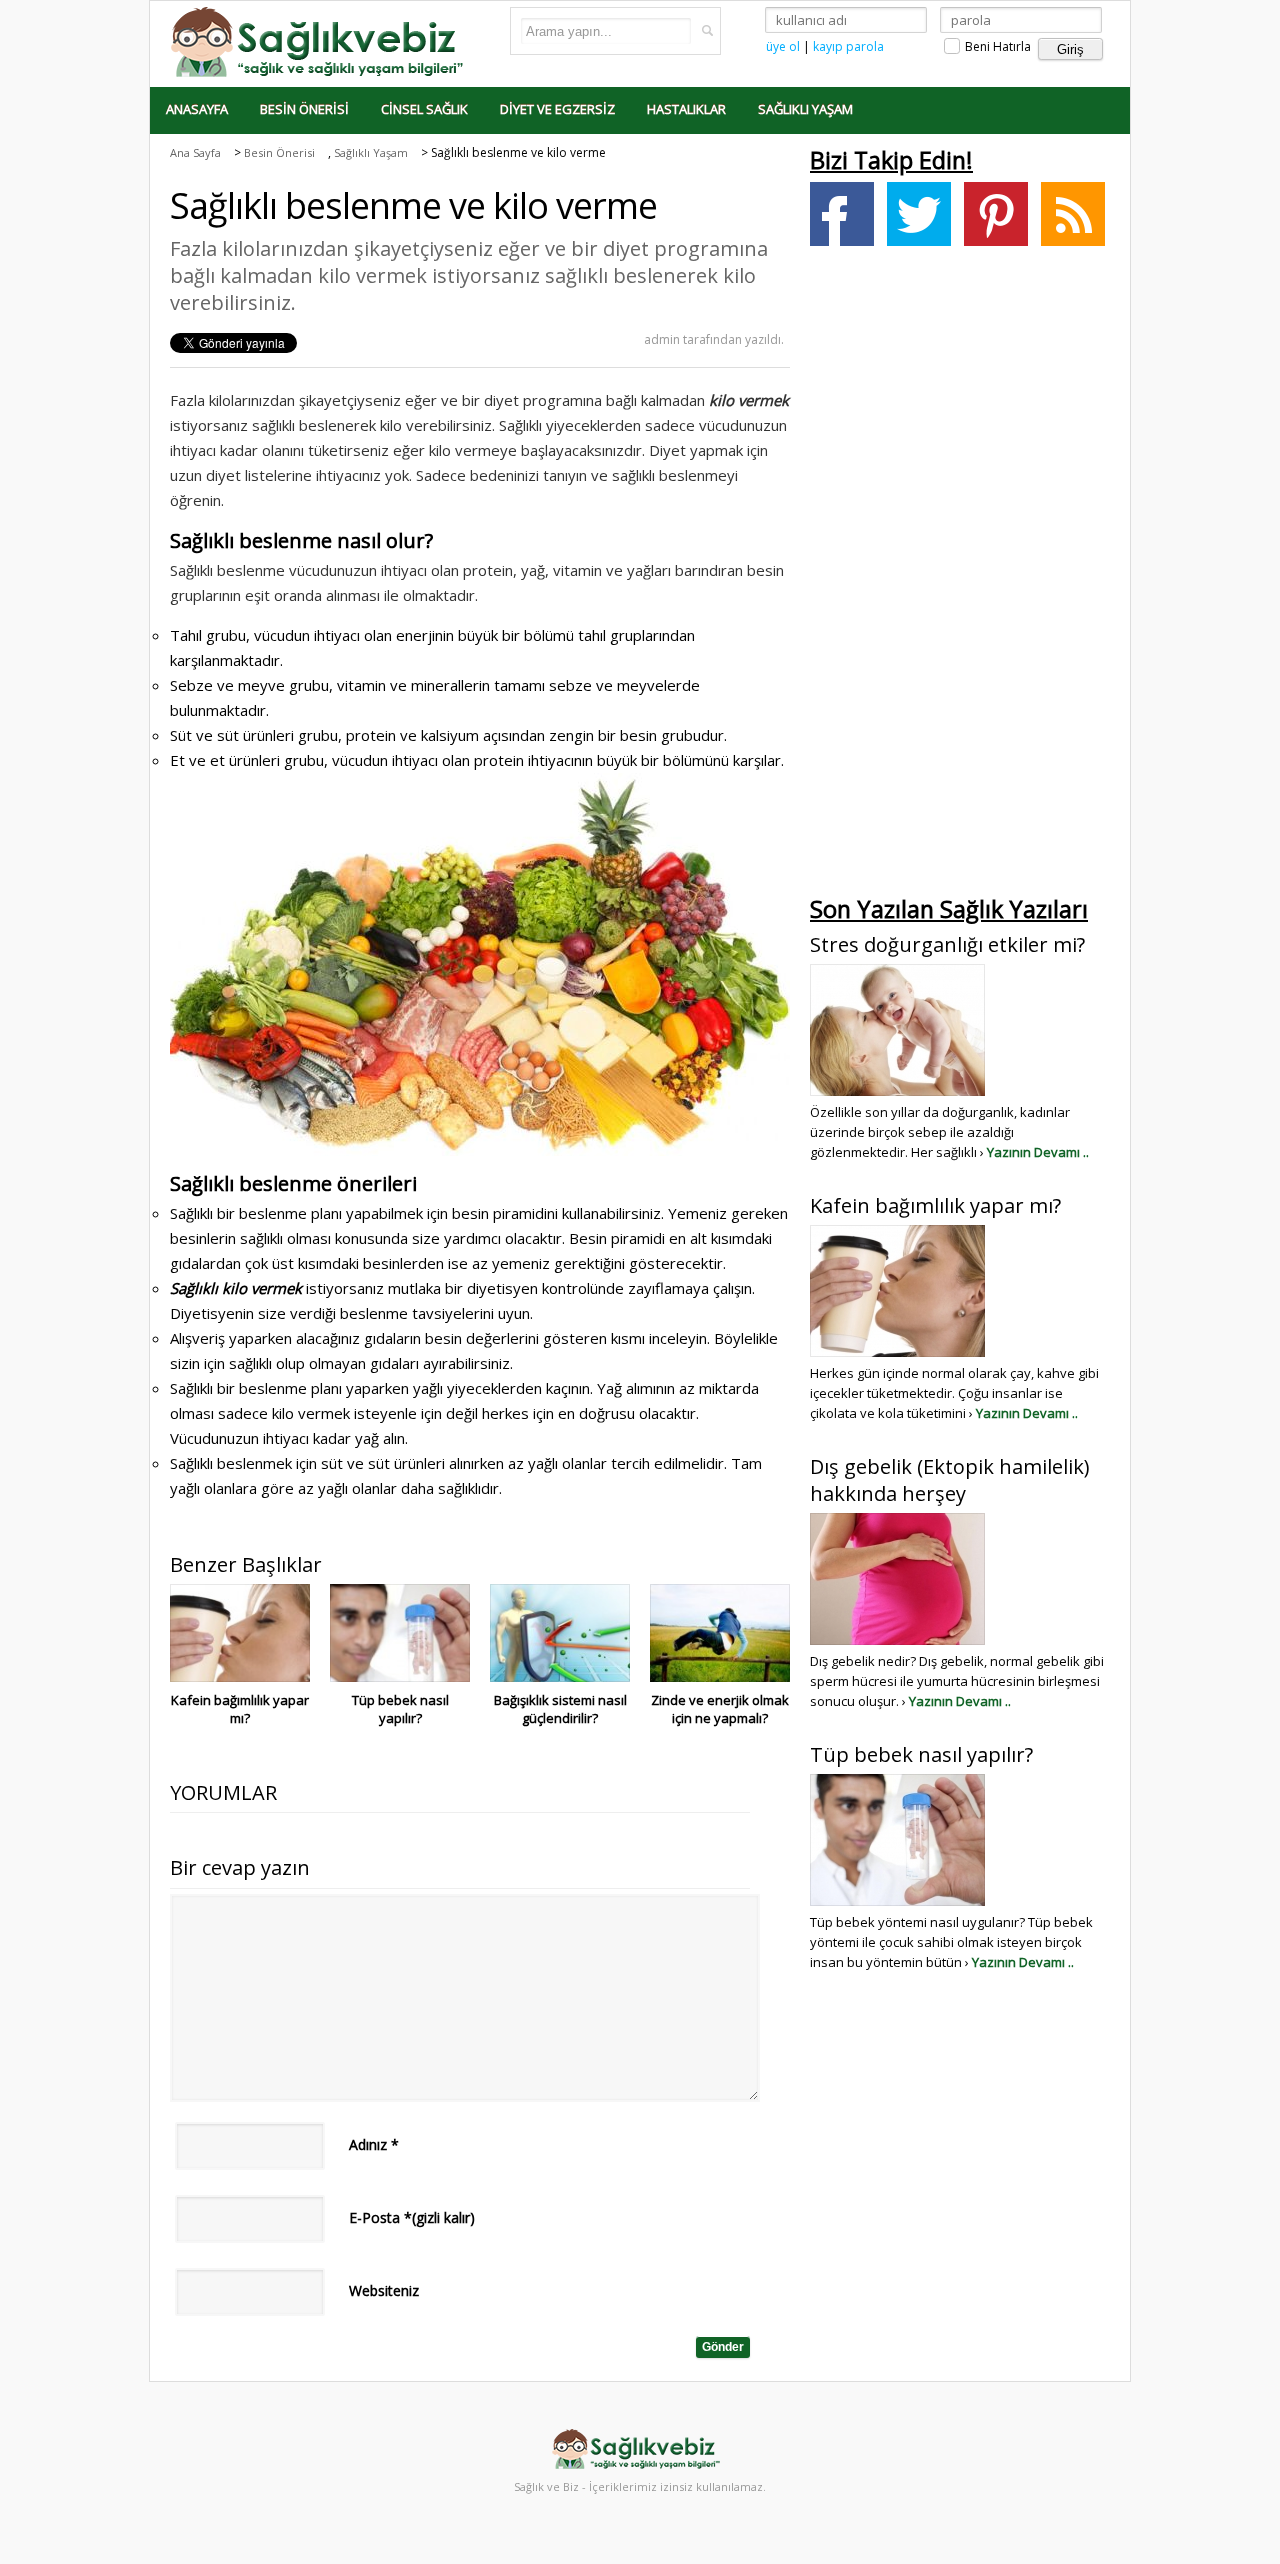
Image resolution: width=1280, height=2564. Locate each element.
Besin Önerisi (304, 109)
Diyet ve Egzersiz (557, 109)
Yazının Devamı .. (1038, 1152)
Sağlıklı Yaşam (805, 109)
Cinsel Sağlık (424, 109)
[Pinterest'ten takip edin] (996, 214)
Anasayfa (197, 109)
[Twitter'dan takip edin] (919, 214)
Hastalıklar (686, 109)
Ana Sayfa (195, 152)
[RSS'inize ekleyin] (1073, 214)
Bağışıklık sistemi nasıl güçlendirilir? (560, 1709)
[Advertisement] (960, 576)
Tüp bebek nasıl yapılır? (400, 1709)
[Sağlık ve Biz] (320, 40)
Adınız (374, 2144)
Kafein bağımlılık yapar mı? (240, 1709)
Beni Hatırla (996, 46)
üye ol (783, 46)
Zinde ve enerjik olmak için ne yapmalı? (720, 1709)
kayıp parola (848, 46)
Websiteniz (384, 2290)
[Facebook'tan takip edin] (842, 214)
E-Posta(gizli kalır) (412, 2217)
